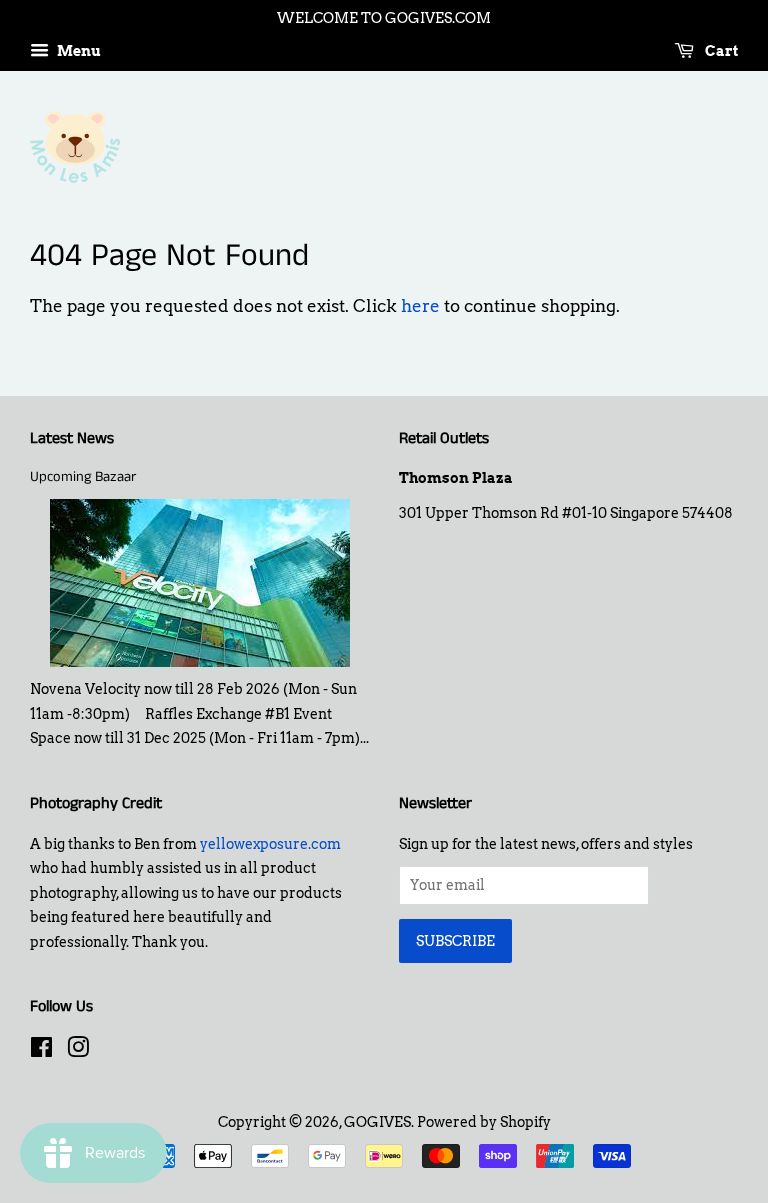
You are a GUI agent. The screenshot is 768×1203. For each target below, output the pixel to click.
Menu (77, 51)
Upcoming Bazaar (83, 477)
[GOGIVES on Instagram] (78, 1051)
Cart (720, 51)
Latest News (72, 438)
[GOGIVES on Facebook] (41, 1051)
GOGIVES (377, 1122)
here (420, 306)
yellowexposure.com (270, 844)
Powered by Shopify (484, 1122)
